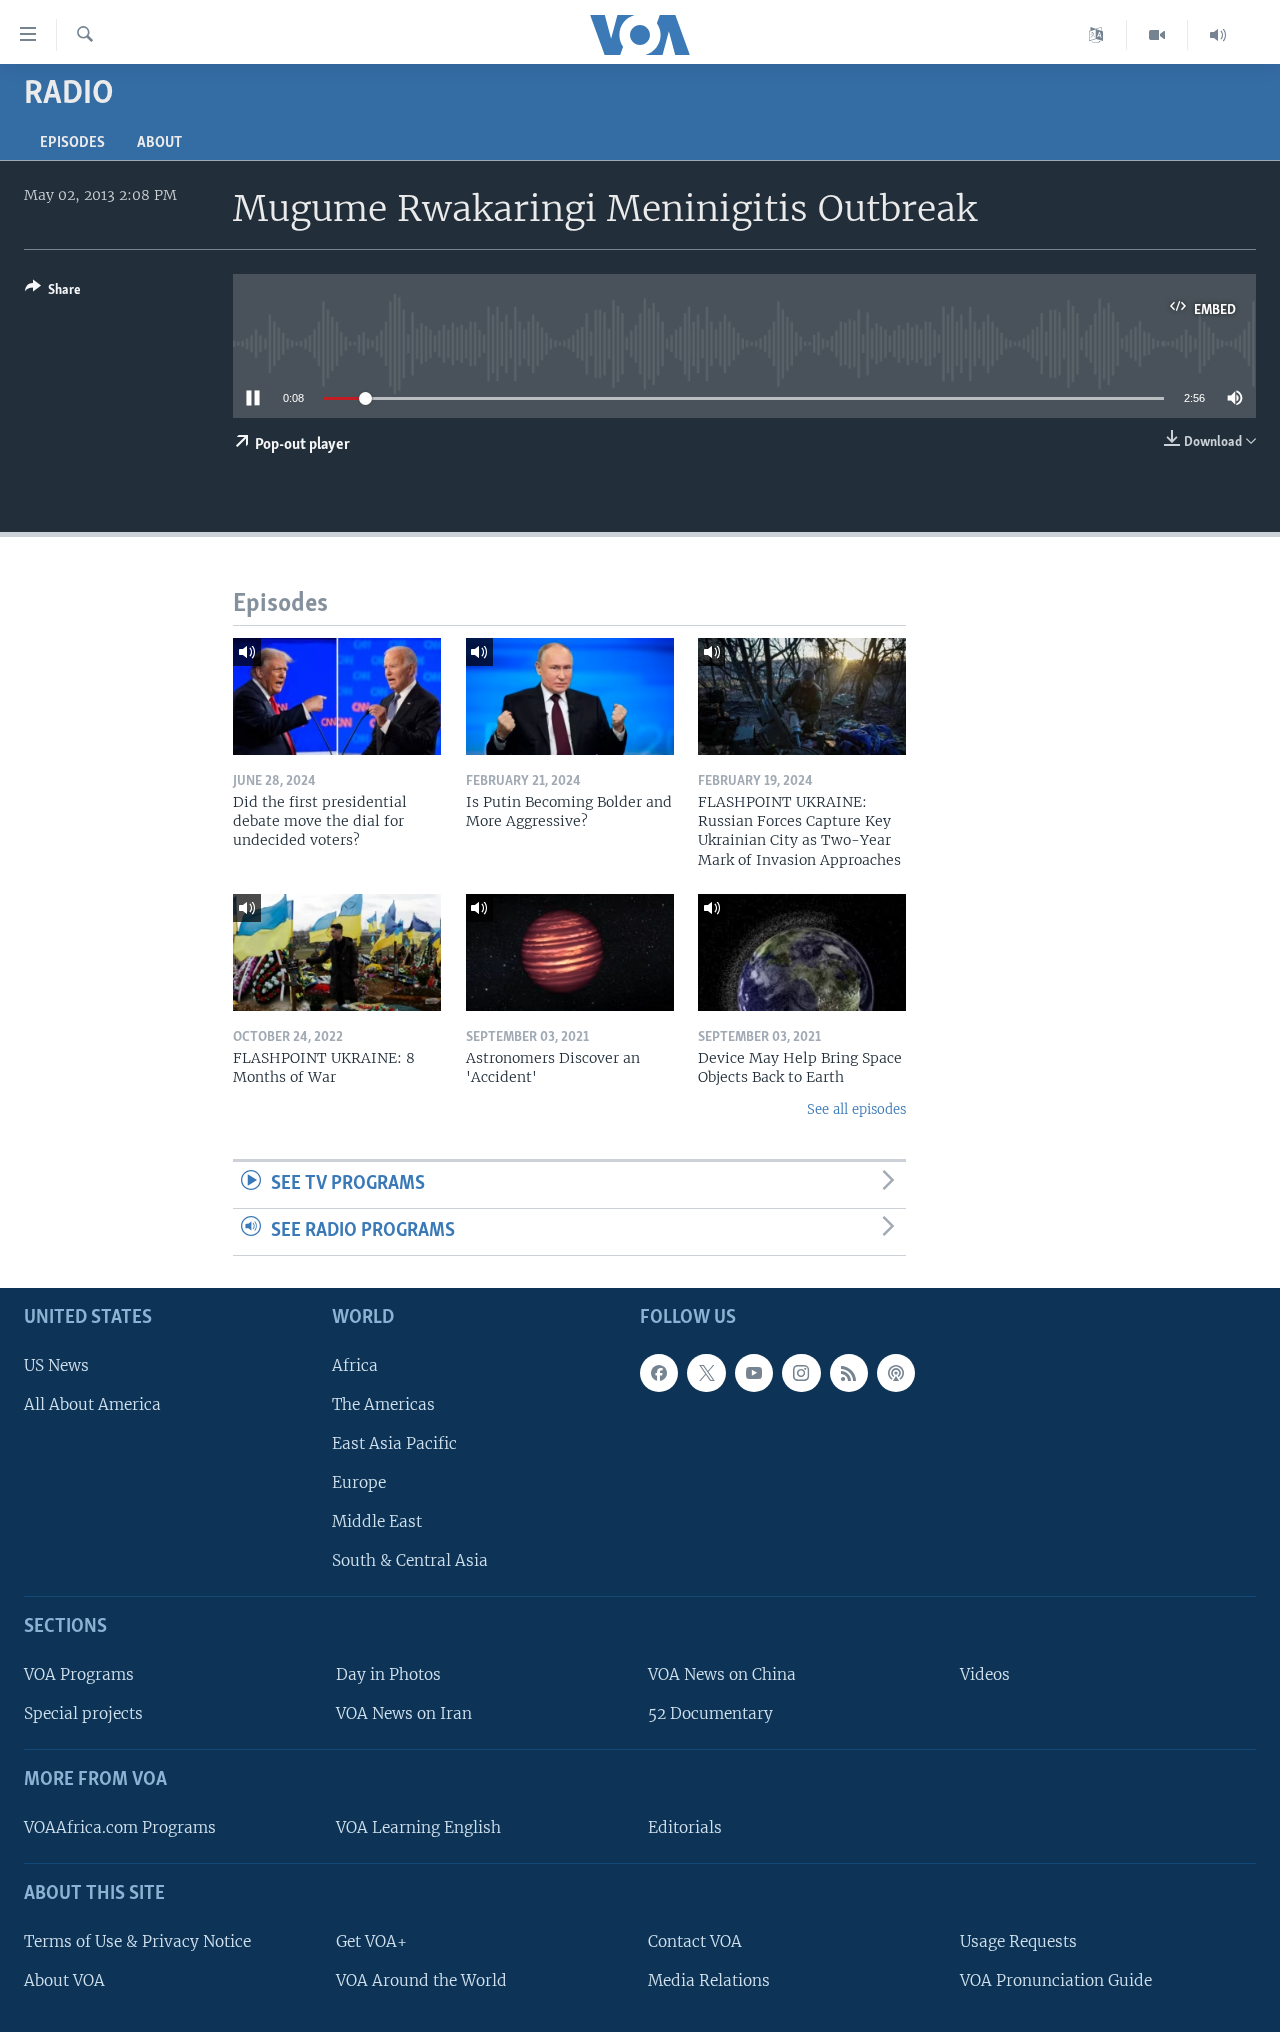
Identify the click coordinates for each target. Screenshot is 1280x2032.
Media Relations (709, 1979)
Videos (985, 1674)
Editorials (685, 1827)
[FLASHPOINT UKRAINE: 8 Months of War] (337, 952)
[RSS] (849, 1372)
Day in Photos (388, 1674)
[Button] (53, 293)
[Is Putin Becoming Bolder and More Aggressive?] (570, 696)
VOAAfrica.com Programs (120, 1827)
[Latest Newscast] (1218, 35)
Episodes (72, 143)
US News (56, 1364)
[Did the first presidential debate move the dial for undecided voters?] (337, 696)
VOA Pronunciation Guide (1056, 1979)
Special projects (83, 1713)
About (159, 143)
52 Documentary (710, 1713)
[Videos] (1157, 35)
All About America (92, 1403)
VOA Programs (79, 1674)
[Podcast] (896, 1372)
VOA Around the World (421, 1979)
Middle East (377, 1521)
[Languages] (1096, 35)
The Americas (383, 1403)
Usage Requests (1018, 1940)
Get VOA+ (371, 1940)
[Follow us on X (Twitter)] (706, 1372)
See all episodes (856, 1109)
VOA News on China (722, 1674)
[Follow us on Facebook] (659, 1372)
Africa (355, 1364)
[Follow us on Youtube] (754, 1372)
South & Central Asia (410, 1560)
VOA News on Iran (404, 1713)
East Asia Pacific (394, 1442)
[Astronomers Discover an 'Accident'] (570, 952)
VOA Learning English (418, 1827)
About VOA (64, 1979)
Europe (359, 1482)
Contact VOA (695, 1940)
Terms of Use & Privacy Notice (137, 1940)
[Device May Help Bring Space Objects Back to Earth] (802, 952)
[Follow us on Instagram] (801, 1372)
